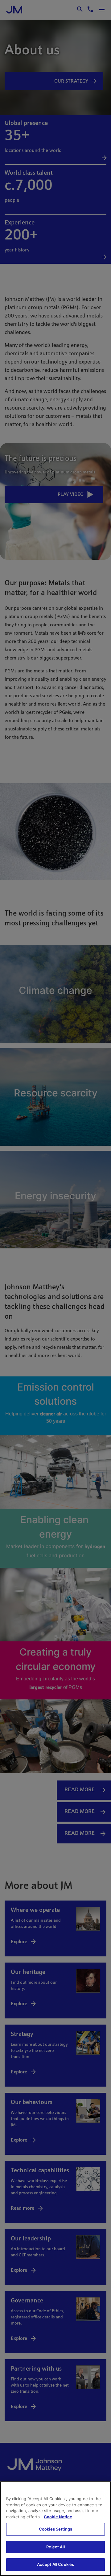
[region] (55, 2529)
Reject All (55, 2547)
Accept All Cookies (55, 2564)
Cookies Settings (55, 2529)
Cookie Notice (58, 2517)
